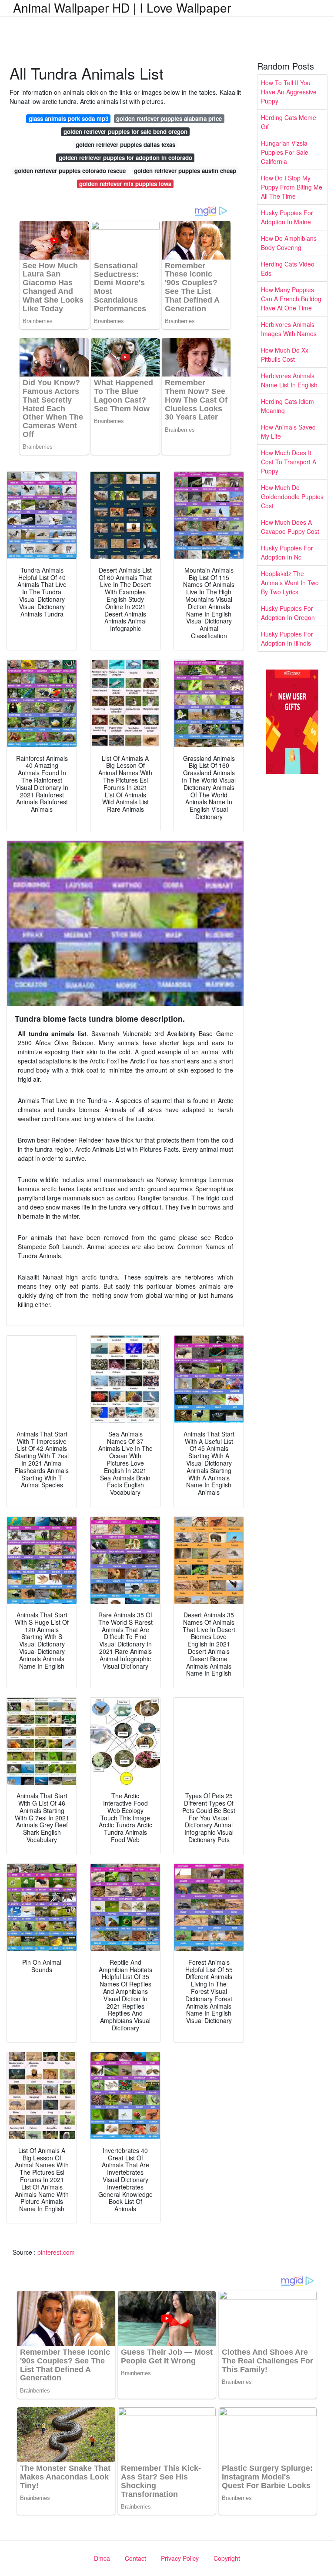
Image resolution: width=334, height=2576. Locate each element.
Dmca (102, 2558)
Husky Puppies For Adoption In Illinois (287, 638)
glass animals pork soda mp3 (68, 118)
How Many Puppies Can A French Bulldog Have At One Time (291, 299)
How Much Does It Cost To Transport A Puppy (289, 462)
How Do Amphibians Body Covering (289, 243)
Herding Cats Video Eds (288, 268)
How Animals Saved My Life (288, 432)
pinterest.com (56, 2252)
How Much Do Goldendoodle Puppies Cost (292, 497)
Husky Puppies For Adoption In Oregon (288, 613)
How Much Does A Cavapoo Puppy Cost (290, 527)
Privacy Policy (180, 2558)
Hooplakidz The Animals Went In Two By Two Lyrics (290, 583)
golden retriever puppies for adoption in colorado (125, 158)
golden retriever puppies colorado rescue (70, 171)
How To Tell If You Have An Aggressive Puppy (289, 92)
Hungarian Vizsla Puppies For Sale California (285, 152)
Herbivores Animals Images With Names (289, 329)
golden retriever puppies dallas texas (125, 145)
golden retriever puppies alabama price (169, 118)
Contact (135, 2558)
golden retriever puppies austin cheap (185, 171)
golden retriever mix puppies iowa (125, 184)
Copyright (227, 2558)
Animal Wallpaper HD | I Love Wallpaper (122, 7)
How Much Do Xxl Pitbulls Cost (285, 355)
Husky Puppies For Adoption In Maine (287, 217)
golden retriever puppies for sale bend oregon (125, 132)
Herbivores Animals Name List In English (289, 380)
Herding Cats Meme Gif (289, 122)
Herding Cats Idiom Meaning (287, 406)
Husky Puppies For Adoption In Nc (287, 552)
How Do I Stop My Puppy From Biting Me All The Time (292, 187)
